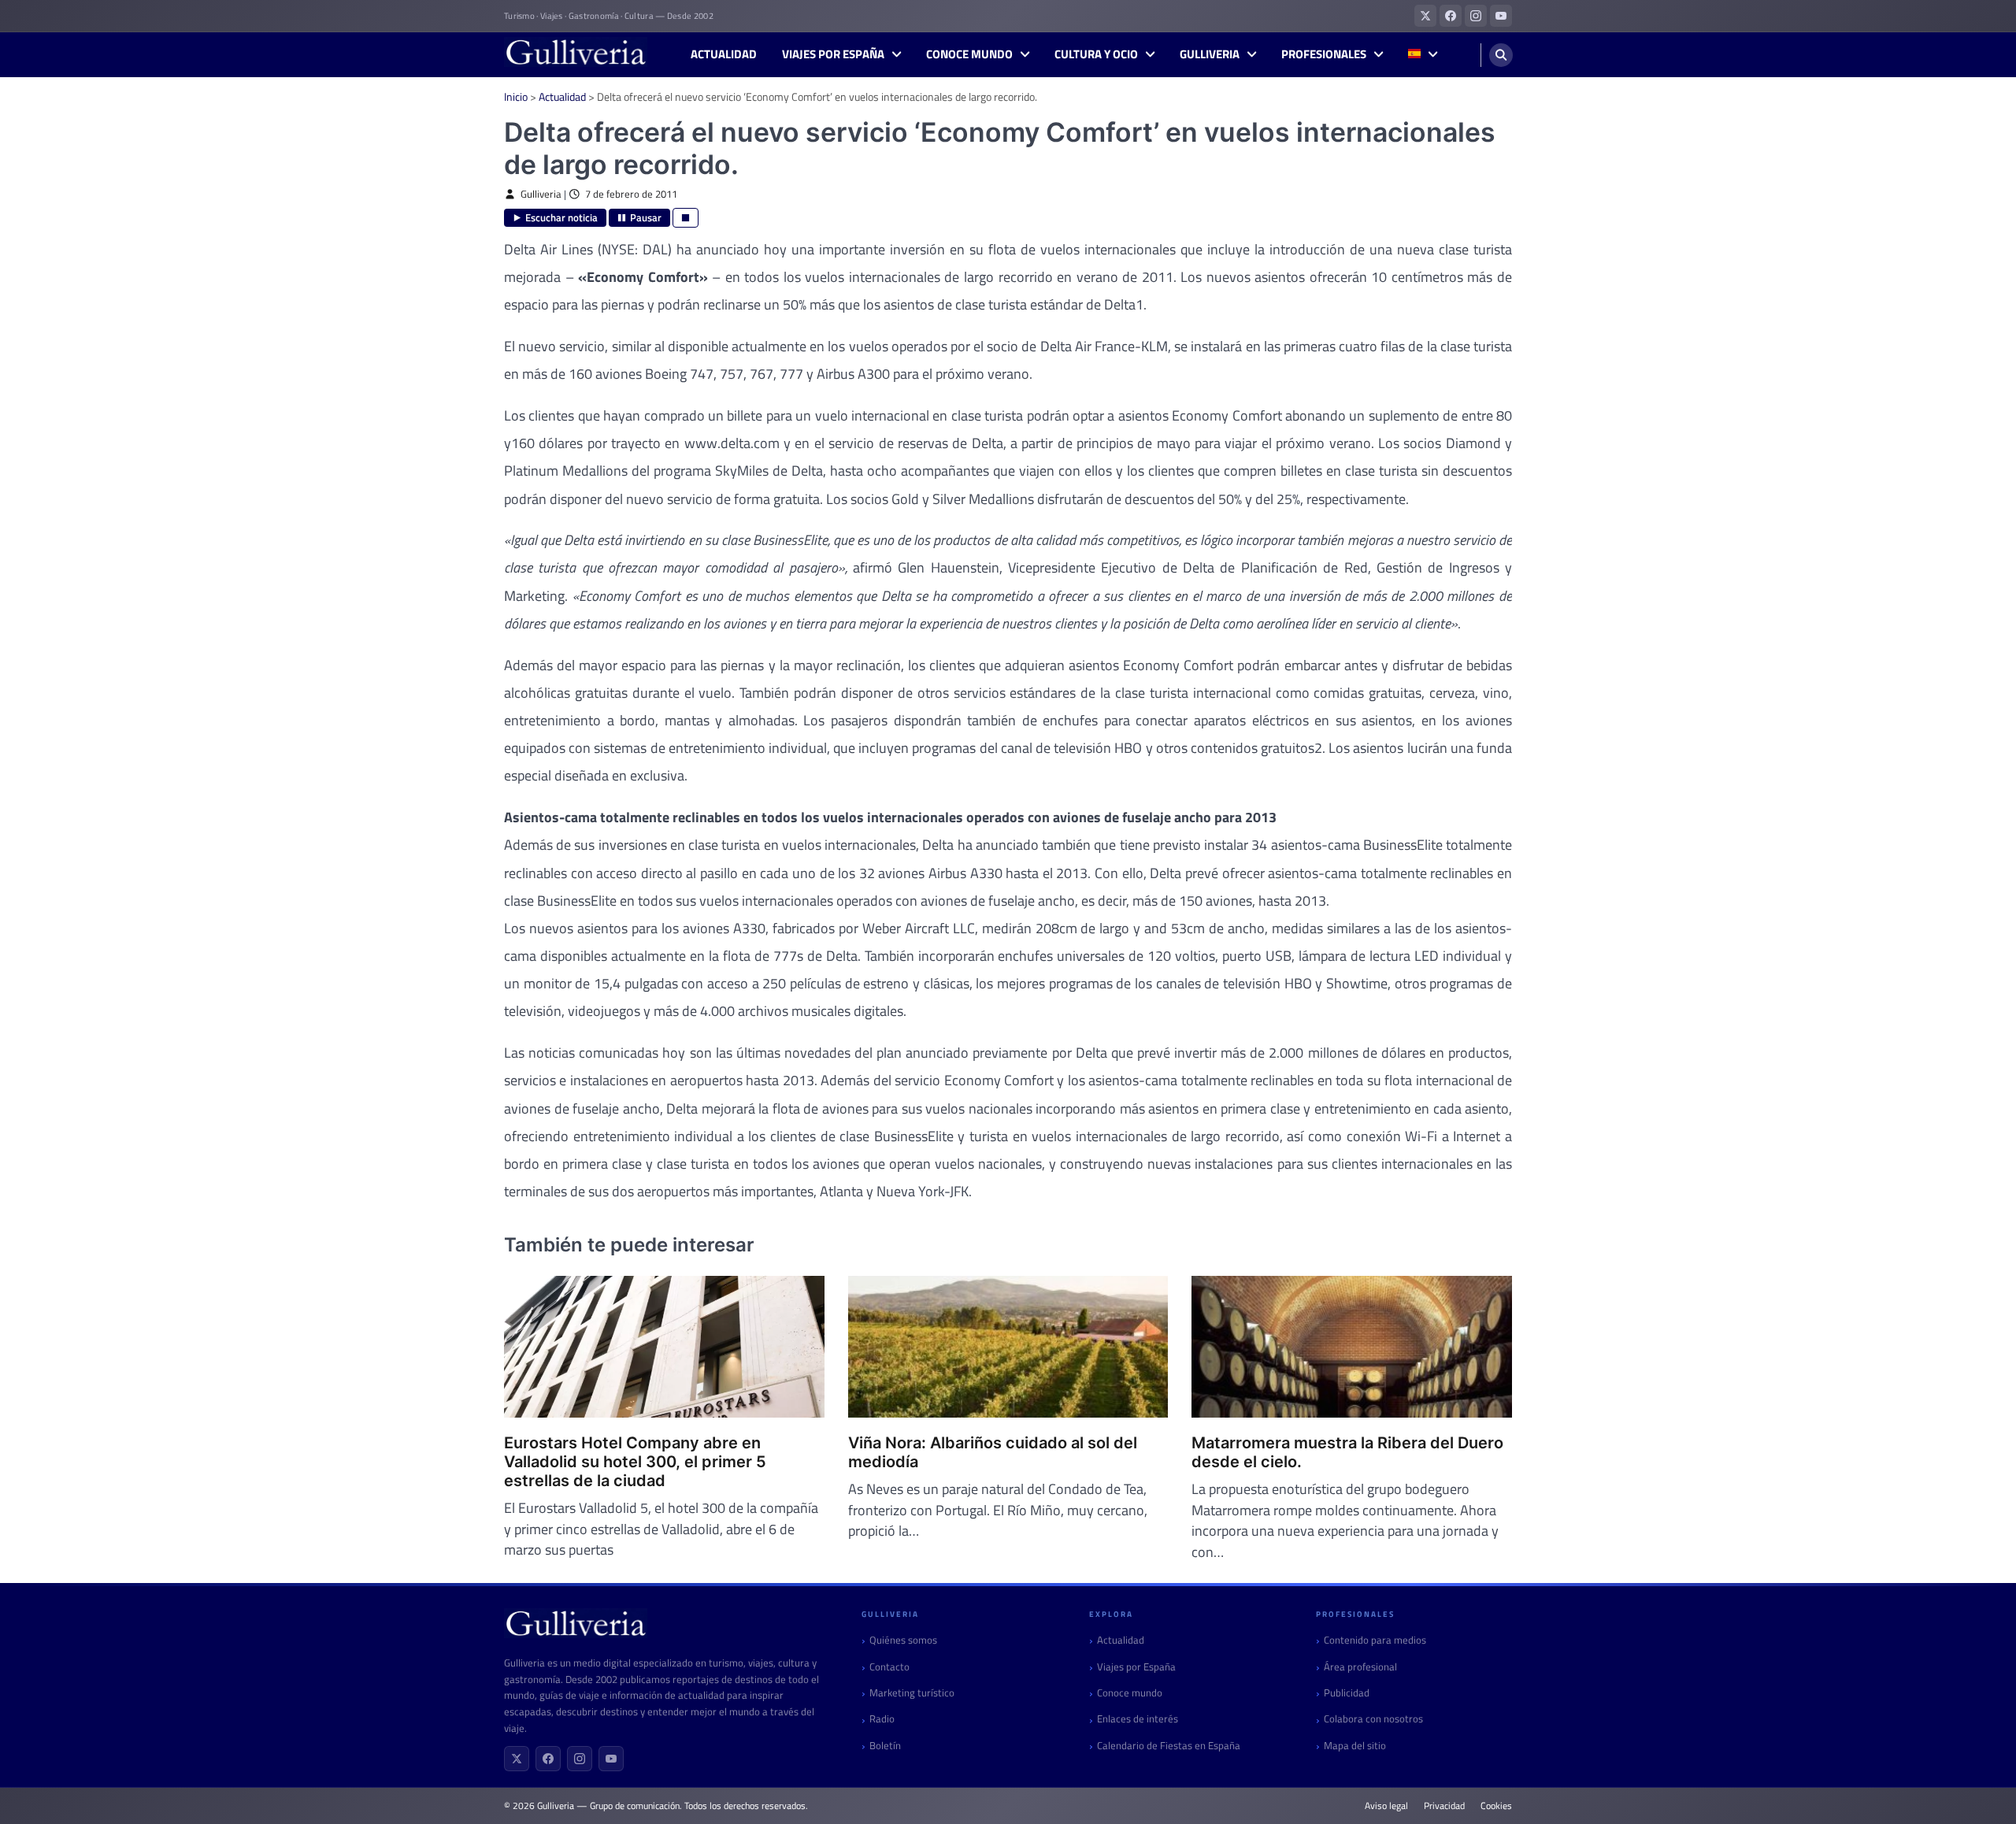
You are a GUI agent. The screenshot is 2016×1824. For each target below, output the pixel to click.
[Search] (1501, 55)
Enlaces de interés (1138, 1719)
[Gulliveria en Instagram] (1476, 16)
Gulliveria (1210, 54)
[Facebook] (548, 1759)
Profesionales (1324, 54)
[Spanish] (1423, 55)
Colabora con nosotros (1373, 1719)
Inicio (516, 96)
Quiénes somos (903, 1640)
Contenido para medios (1375, 1640)
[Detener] (686, 218)
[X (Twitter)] (517, 1759)
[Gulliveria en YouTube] (1501, 16)
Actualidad (724, 54)
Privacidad (1444, 1806)
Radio (882, 1719)
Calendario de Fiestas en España (1169, 1746)
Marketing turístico (912, 1693)
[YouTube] (611, 1759)
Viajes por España (833, 54)
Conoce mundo (969, 54)
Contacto (889, 1667)
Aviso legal (1386, 1806)
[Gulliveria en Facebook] (1451, 16)
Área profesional (1360, 1667)
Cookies (1496, 1806)
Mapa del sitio (1355, 1746)
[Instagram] (580, 1759)
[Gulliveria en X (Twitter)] (1425, 16)
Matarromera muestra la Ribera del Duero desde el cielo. (1347, 1452)
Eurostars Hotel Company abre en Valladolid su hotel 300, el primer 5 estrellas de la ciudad (635, 1462)
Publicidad (1347, 1693)
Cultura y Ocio (1096, 54)
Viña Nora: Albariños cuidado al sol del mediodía (993, 1452)
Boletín (885, 1746)
